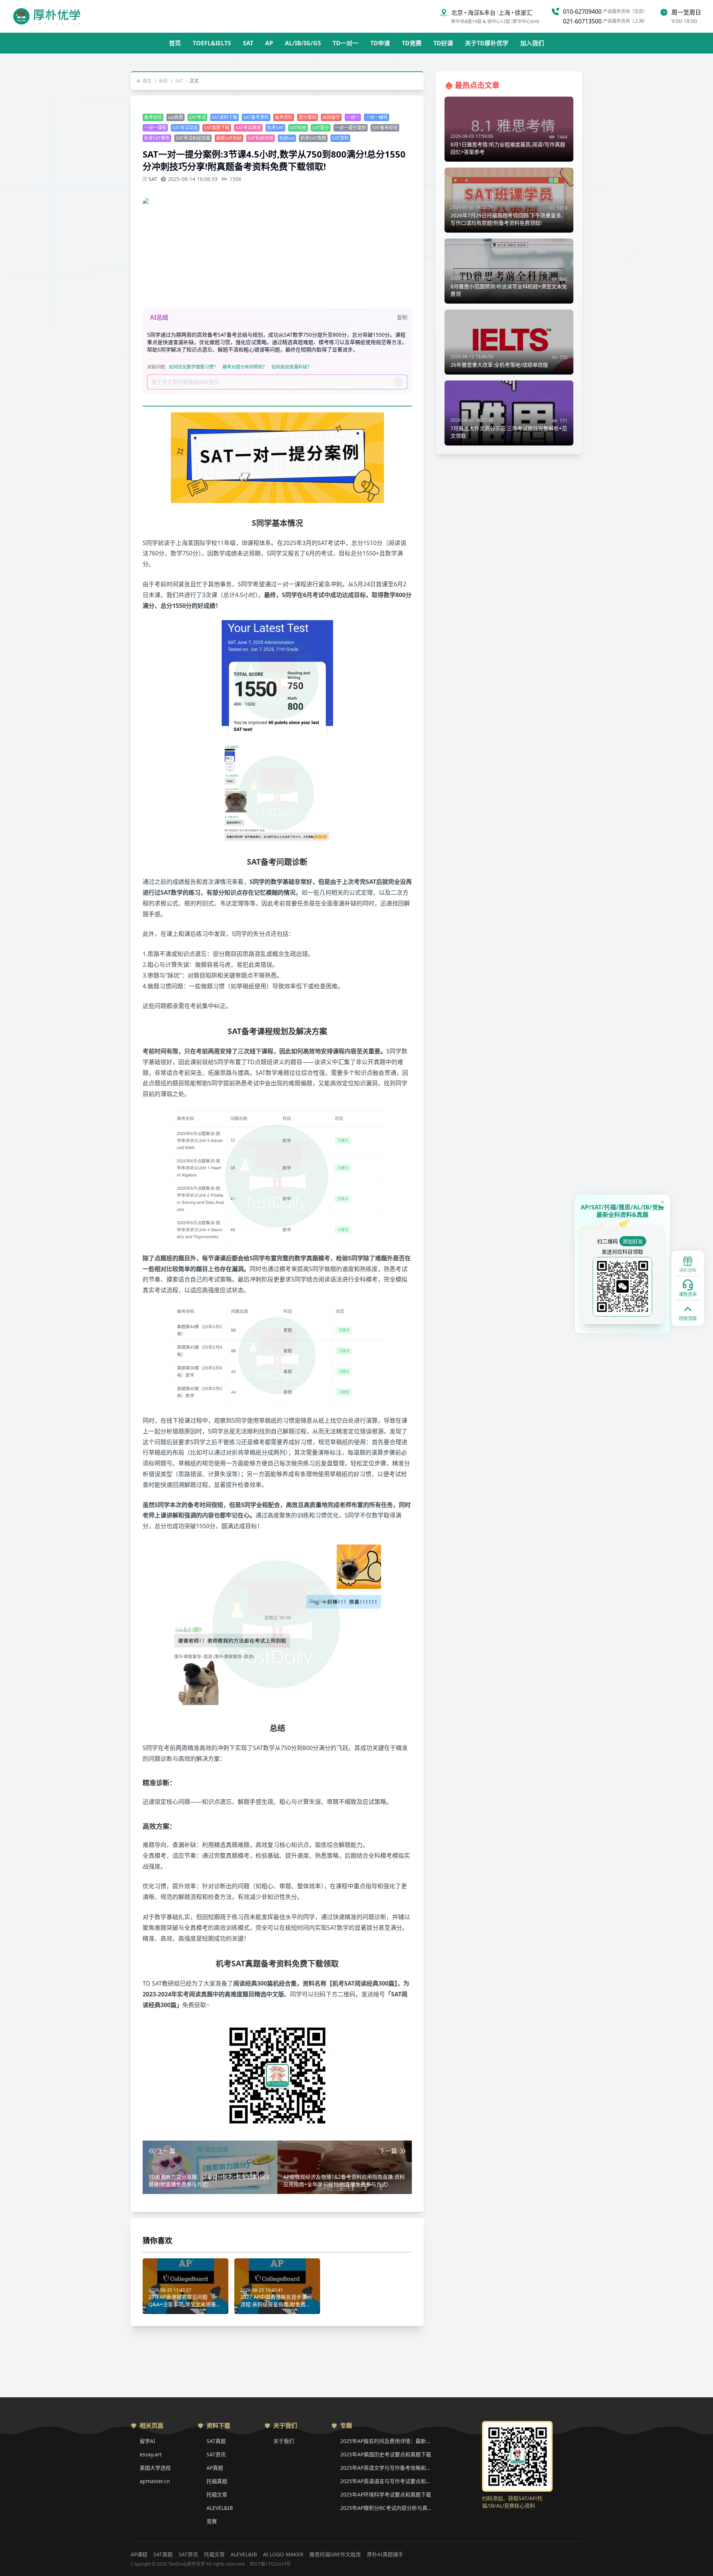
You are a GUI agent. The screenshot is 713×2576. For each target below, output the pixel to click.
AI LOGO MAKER (283, 2554)
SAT (248, 43)
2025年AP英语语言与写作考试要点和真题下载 (387, 2481)
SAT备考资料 (256, 117)
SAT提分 (321, 128)
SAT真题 (216, 2441)
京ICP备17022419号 (270, 2564)
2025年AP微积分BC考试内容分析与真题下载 (387, 2508)
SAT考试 (197, 117)
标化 (163, 81)
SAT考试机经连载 (193, 138)
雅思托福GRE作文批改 (335, 2554)
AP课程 (139, 2554)
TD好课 (443, 43)
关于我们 (284, 2441)
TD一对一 (346, 43)
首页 (175, 43)
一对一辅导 (377, 117)
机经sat (287, 138)
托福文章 (217, 2494)
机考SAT (275, 128)
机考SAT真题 (313, 138)
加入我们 (532, 43)
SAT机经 (298, 128)
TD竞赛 (412, 43)
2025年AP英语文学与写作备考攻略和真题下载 (387, 2468)
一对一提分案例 (351, 128)
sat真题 (175, 117)
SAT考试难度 (248, 128)
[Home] (47, 16)
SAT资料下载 (224, 117)
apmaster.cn (155, 2481)
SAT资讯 (216, 2454)
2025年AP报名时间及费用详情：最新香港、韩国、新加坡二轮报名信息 (387, 2441)
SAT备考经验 (385, 128)
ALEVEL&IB (220, 2508)
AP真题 (215, 2468)
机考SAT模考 (157, 138)
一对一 (353, 117)
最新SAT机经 (229, 138)
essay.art (151, 2454)
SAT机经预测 (261, 138)
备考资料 (284, 117)
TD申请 (380, 43)
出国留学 (331, 117)
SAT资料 (340, 138)
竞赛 (212, 2521)
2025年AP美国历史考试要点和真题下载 (386, 2454)
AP (269, 43)
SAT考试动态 (185, 128)
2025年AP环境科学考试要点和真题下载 (386, 2494)
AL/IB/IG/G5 (303, 43)
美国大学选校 (155, 2468)
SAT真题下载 (217, 128)
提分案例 (307, 117)
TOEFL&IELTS (212, 43)
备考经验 (153, 117)
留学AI (147, 2441)
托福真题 (217, 2481)
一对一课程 (155, 128)
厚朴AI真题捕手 (385, 2554)
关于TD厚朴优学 (487, 43)
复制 (402, 317)
